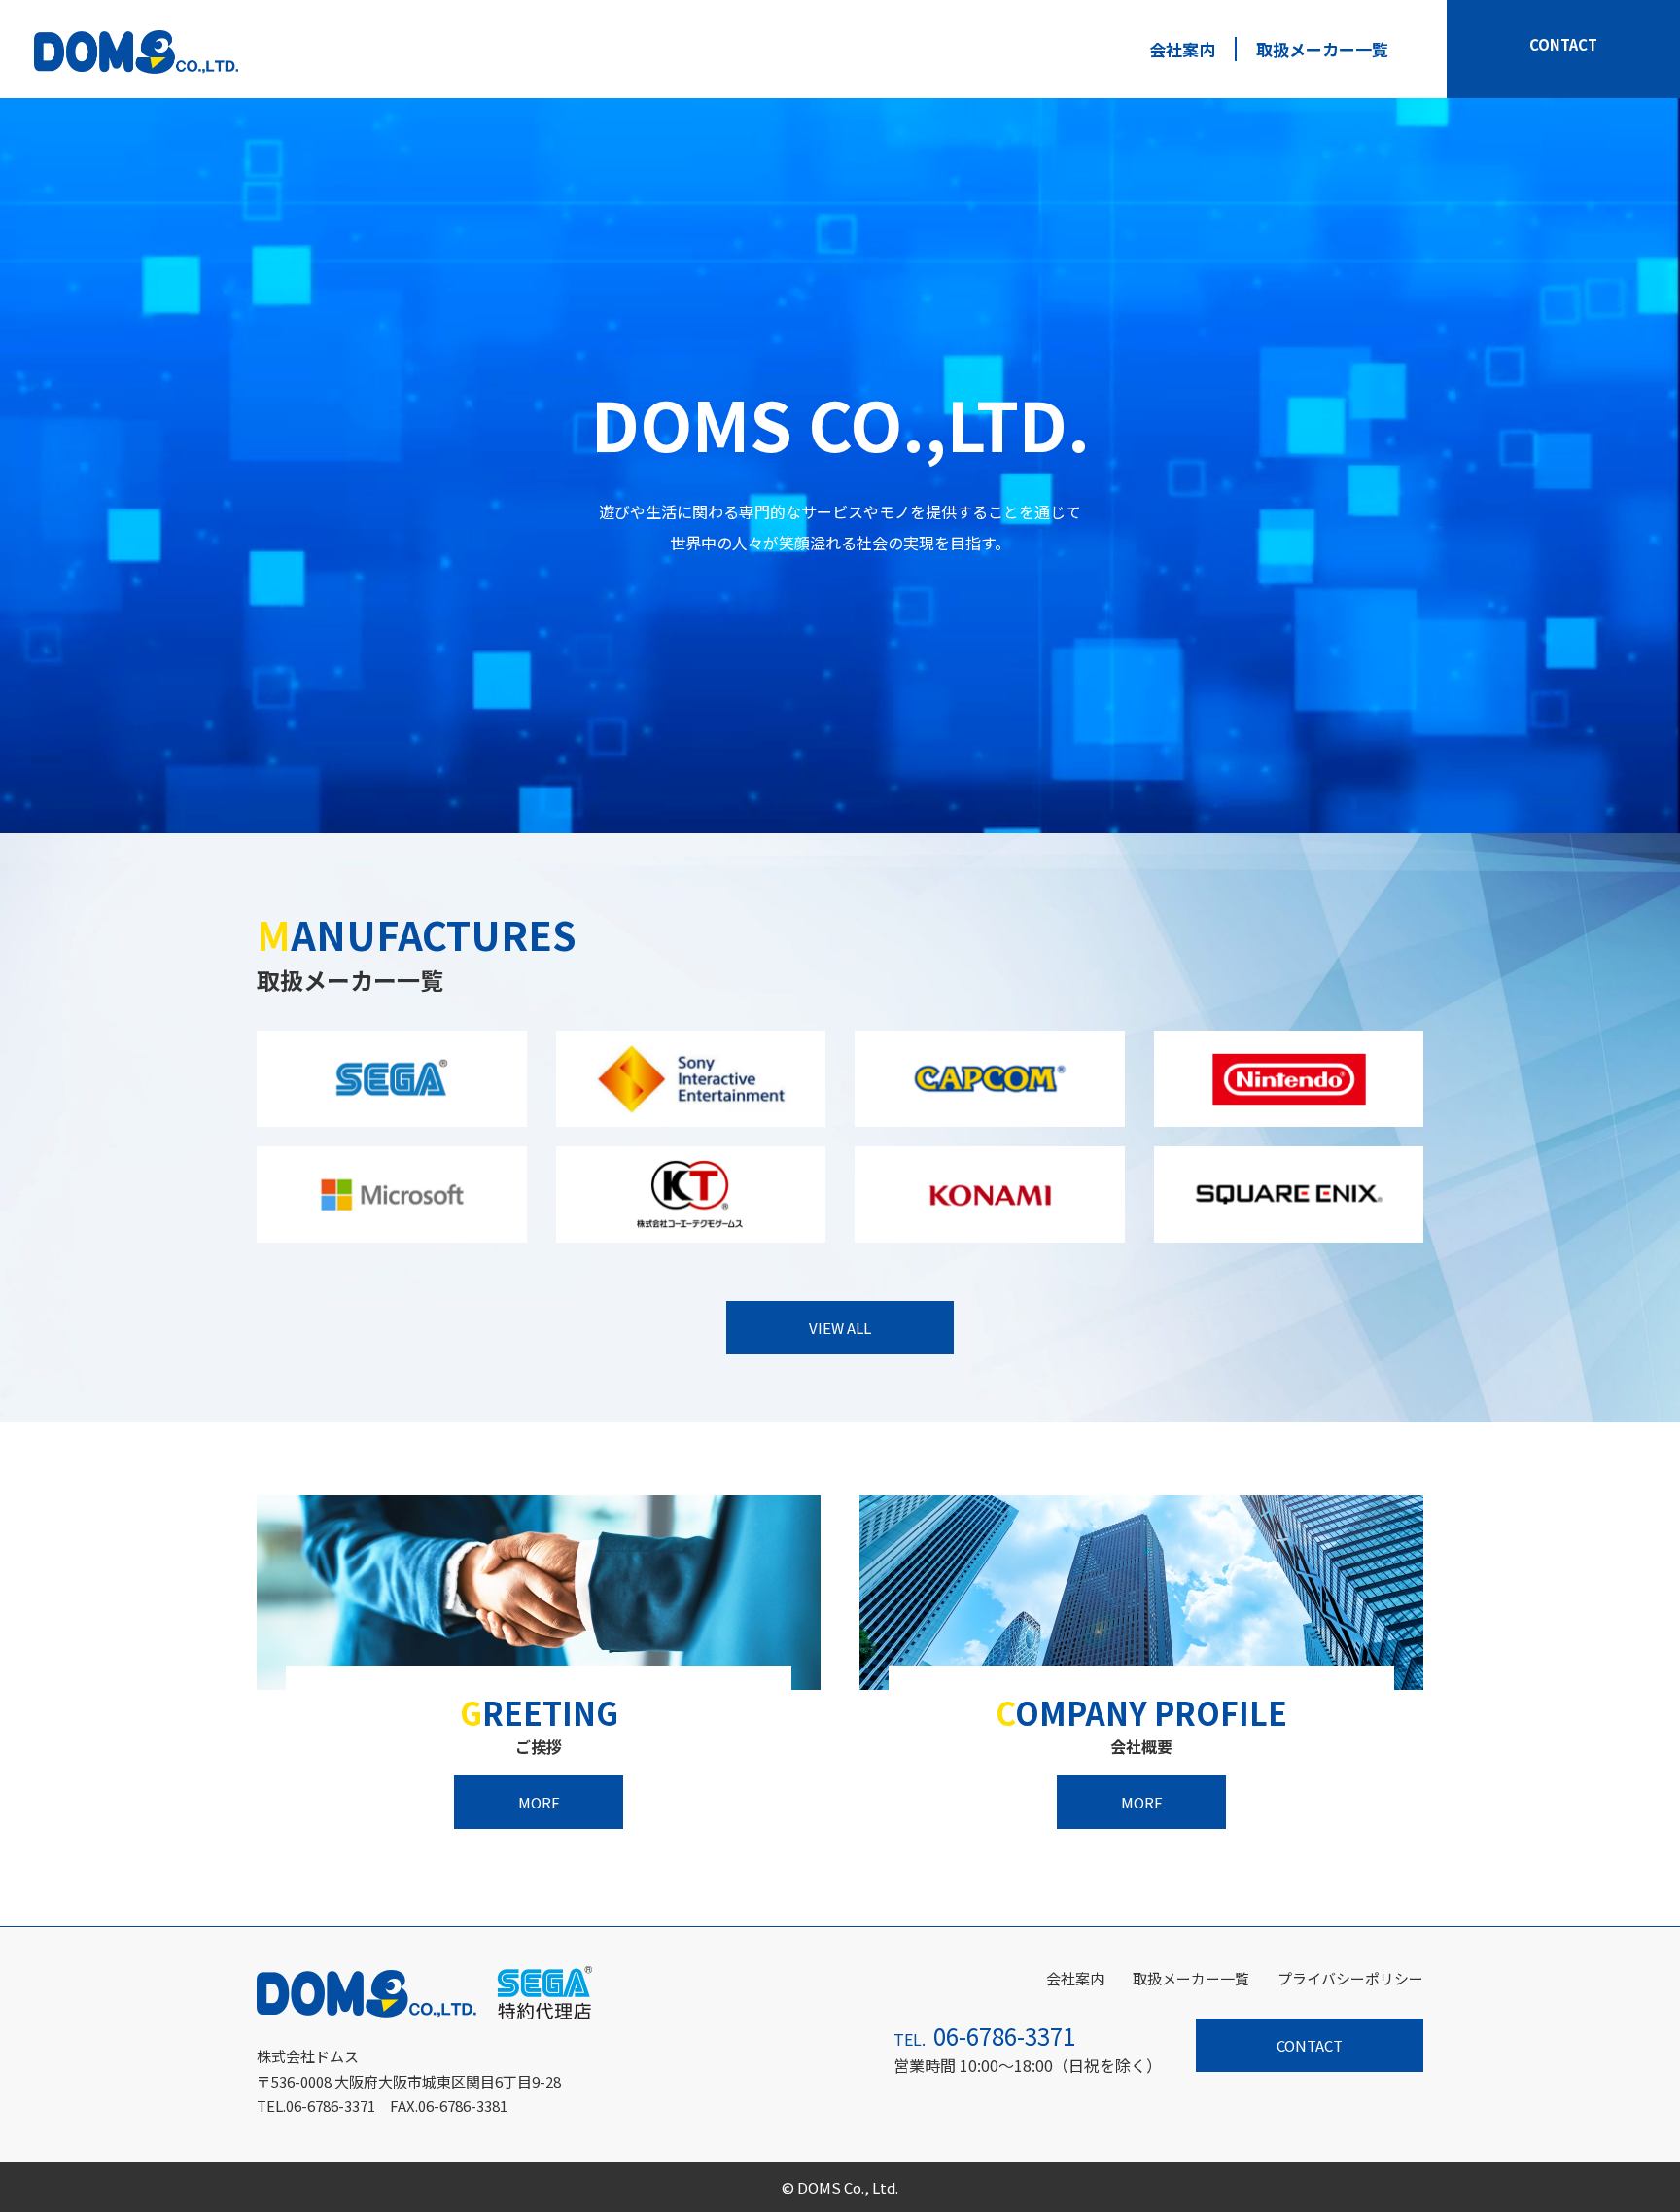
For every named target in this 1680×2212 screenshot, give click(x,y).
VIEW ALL (840, 1328)
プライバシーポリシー (1350, 1978)
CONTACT (1563, 44)
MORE (539, 1802)
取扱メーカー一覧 (1322, 49)
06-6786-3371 (1004, 2036)
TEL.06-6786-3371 (316, 2106)
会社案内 (1182, 49)
